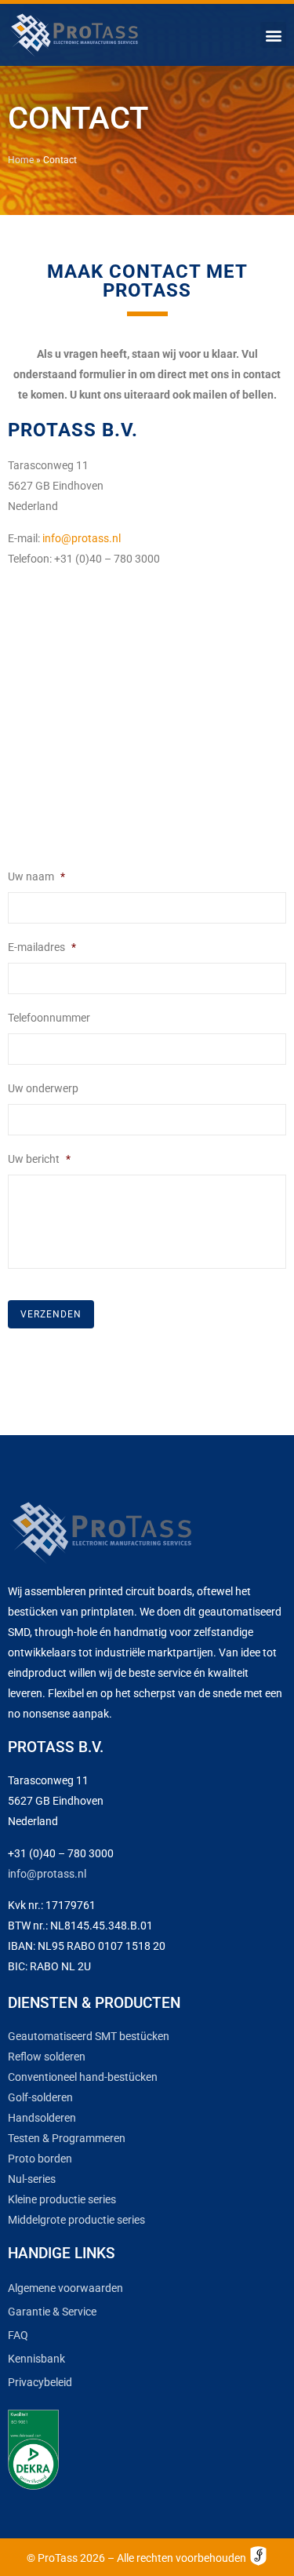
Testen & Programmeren (67, 2138)
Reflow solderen (47, 2057)
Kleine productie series (62, 2199)
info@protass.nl (82, 538)
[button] (273, 35)
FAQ (18, 2335)
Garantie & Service (52, 2312)
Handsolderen (42, 2118)
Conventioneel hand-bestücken (83, 2077)
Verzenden (51, 1314)
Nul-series (32, 2179)
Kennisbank (36, 2359)
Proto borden (40, 2159)
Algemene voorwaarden (65, 2288)
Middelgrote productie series (76, 2220)
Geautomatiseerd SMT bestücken (89, 2036)
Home (21, 160)
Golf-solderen (40, 2097)
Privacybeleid (40, 2382)
